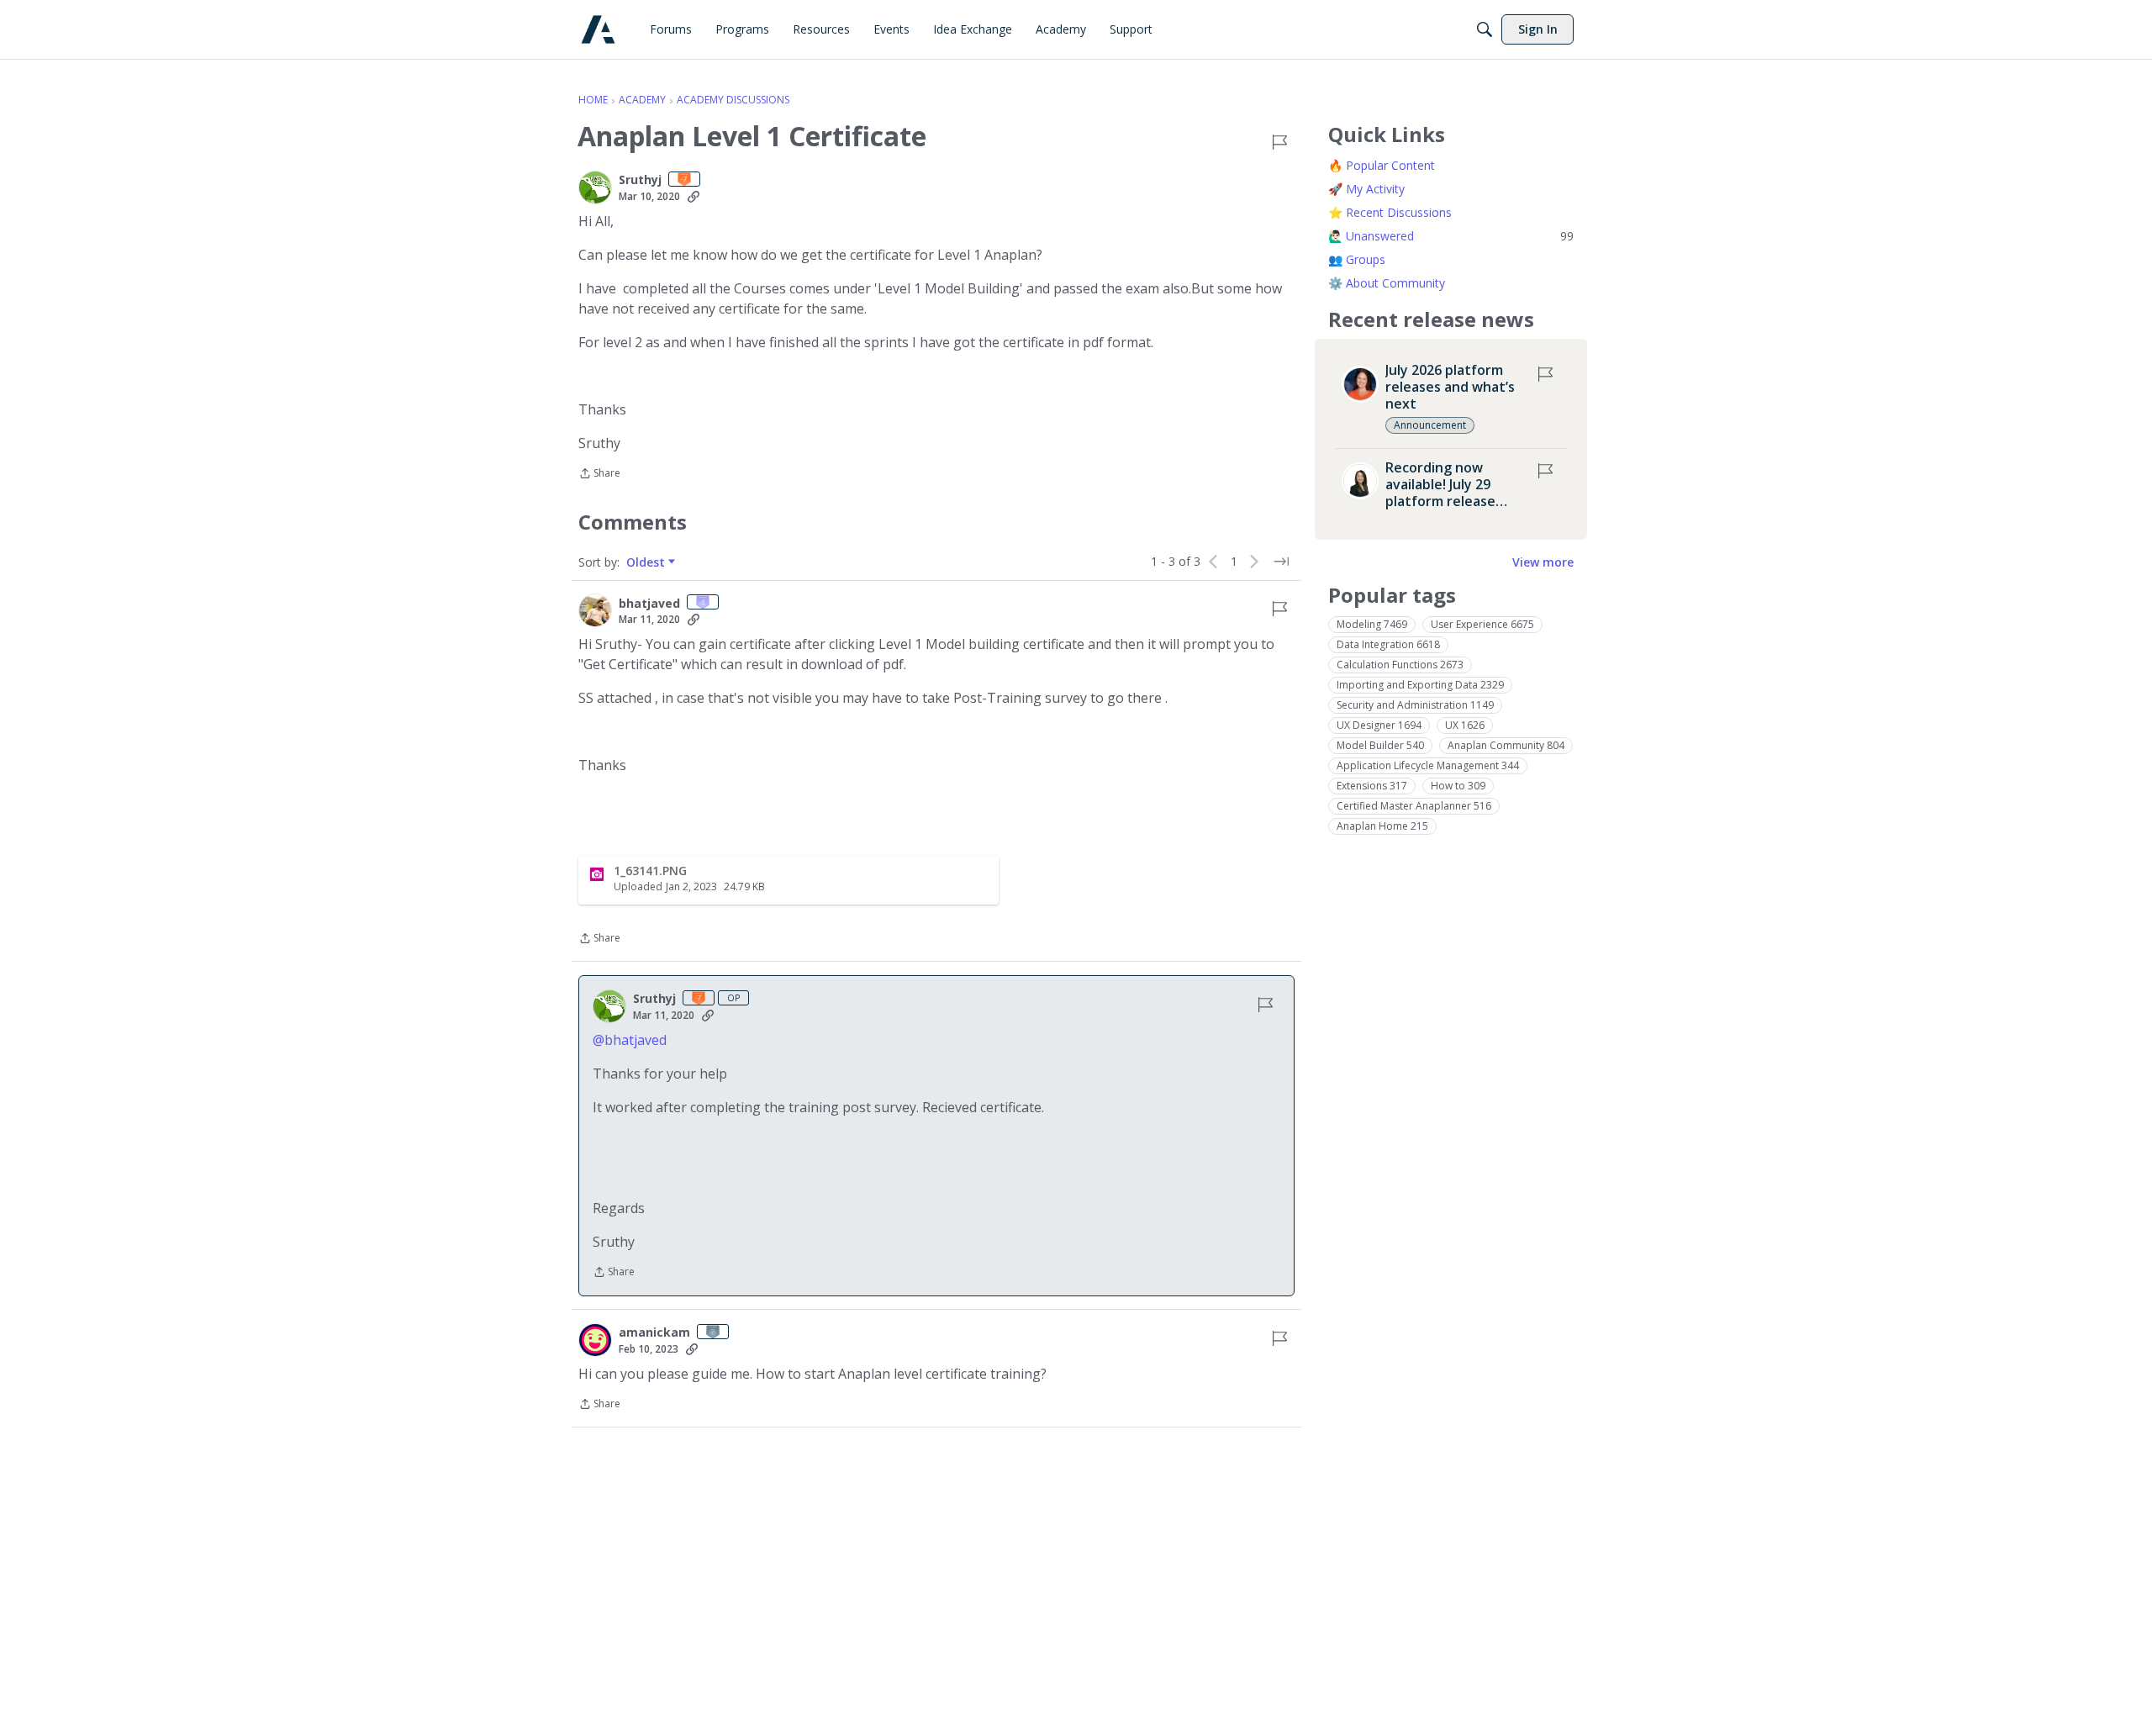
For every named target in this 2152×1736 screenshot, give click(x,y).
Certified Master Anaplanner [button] (1414, 806)
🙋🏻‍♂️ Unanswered (1451, 236)
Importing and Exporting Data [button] (1420, 685)
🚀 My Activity (1366, 189)
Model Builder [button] (1380, 745)
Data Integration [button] (1388, 644)
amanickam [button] (654, 1332)
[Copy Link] (694, 197)
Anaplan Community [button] (1506, 745)
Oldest (647, 562)
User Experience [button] (1482, 624)
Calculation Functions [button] (1400, 665)
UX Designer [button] (1379, 725)
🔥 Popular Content (1382, 165)
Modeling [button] (1372, 624)
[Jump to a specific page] (1281, 562)
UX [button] (1465, 725)
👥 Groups (1357, 259)
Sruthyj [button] (640, 180)
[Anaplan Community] (598, 30)
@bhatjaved (630, 1040)
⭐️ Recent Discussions (1390, 212)
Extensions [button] (1372, 786)
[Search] (1485, 29)
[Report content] (1279, 142)
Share (599, 475)
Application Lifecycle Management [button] (1428, 765)
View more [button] (1543, 562)
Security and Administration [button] (1415, 705)
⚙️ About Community (1387, 283)
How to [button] (1458, 786)
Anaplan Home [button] (1382, 826)
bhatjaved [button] (649, 604)
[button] (595, 187)
